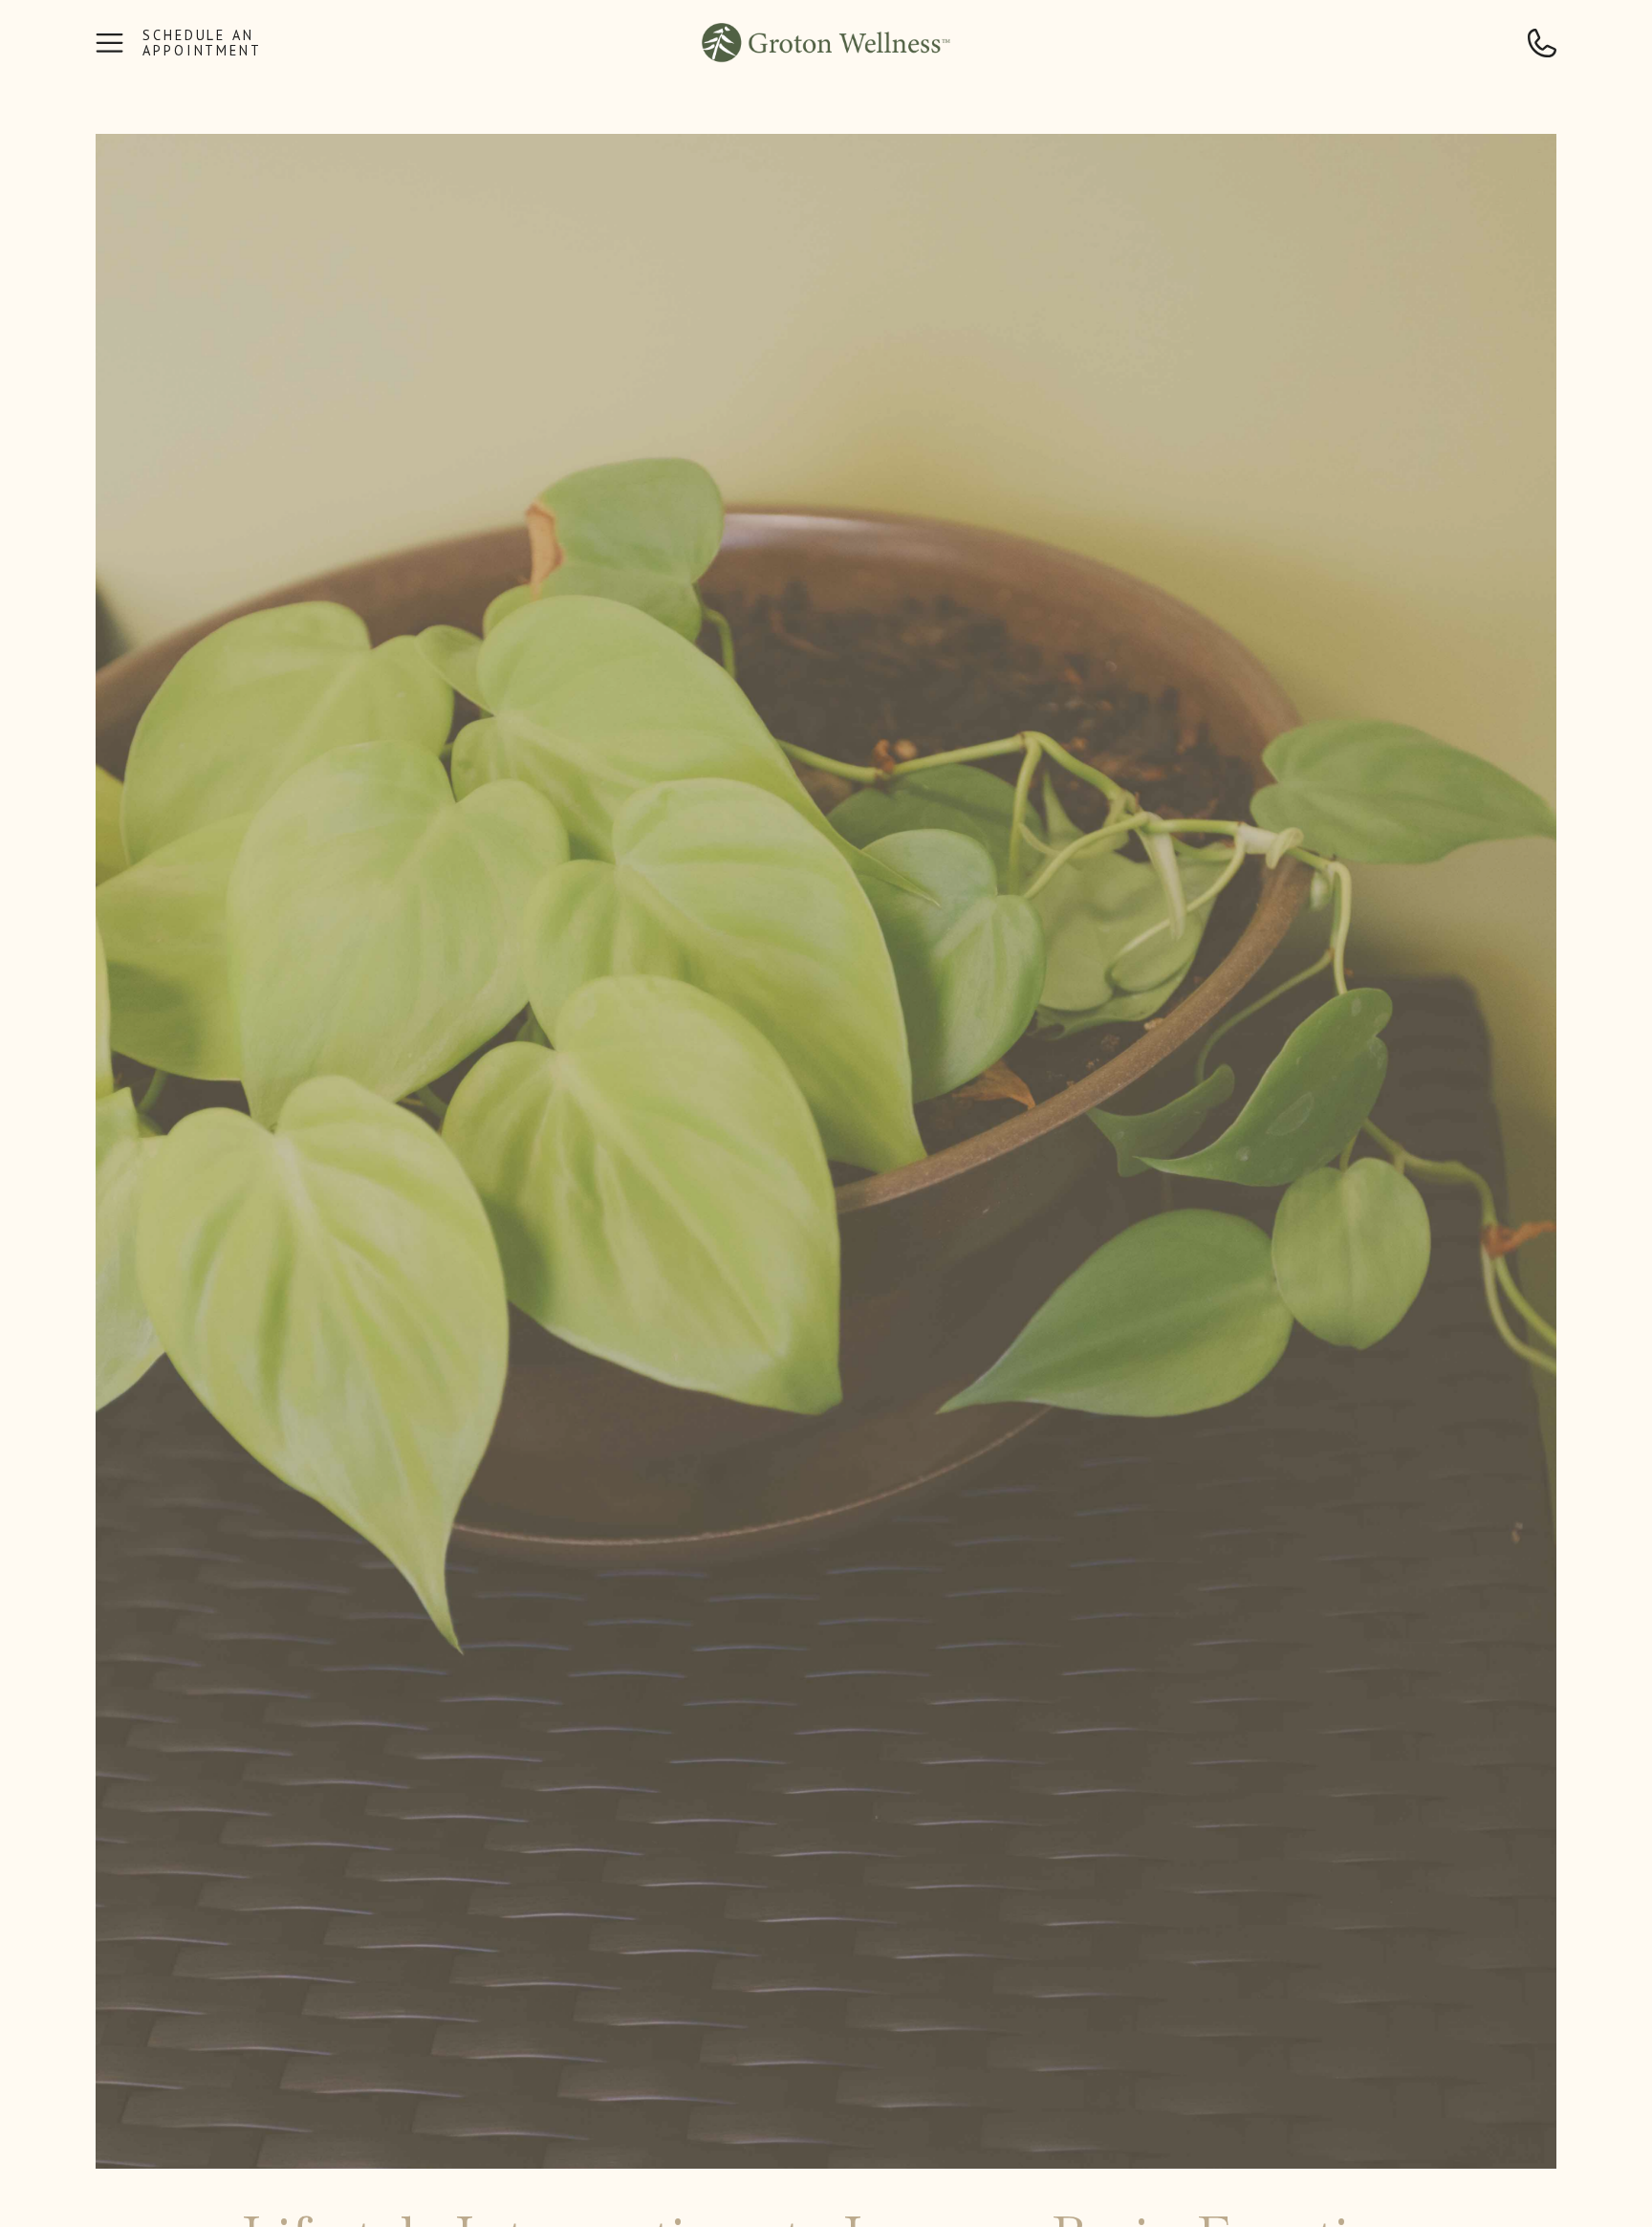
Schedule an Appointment (202, 44)
